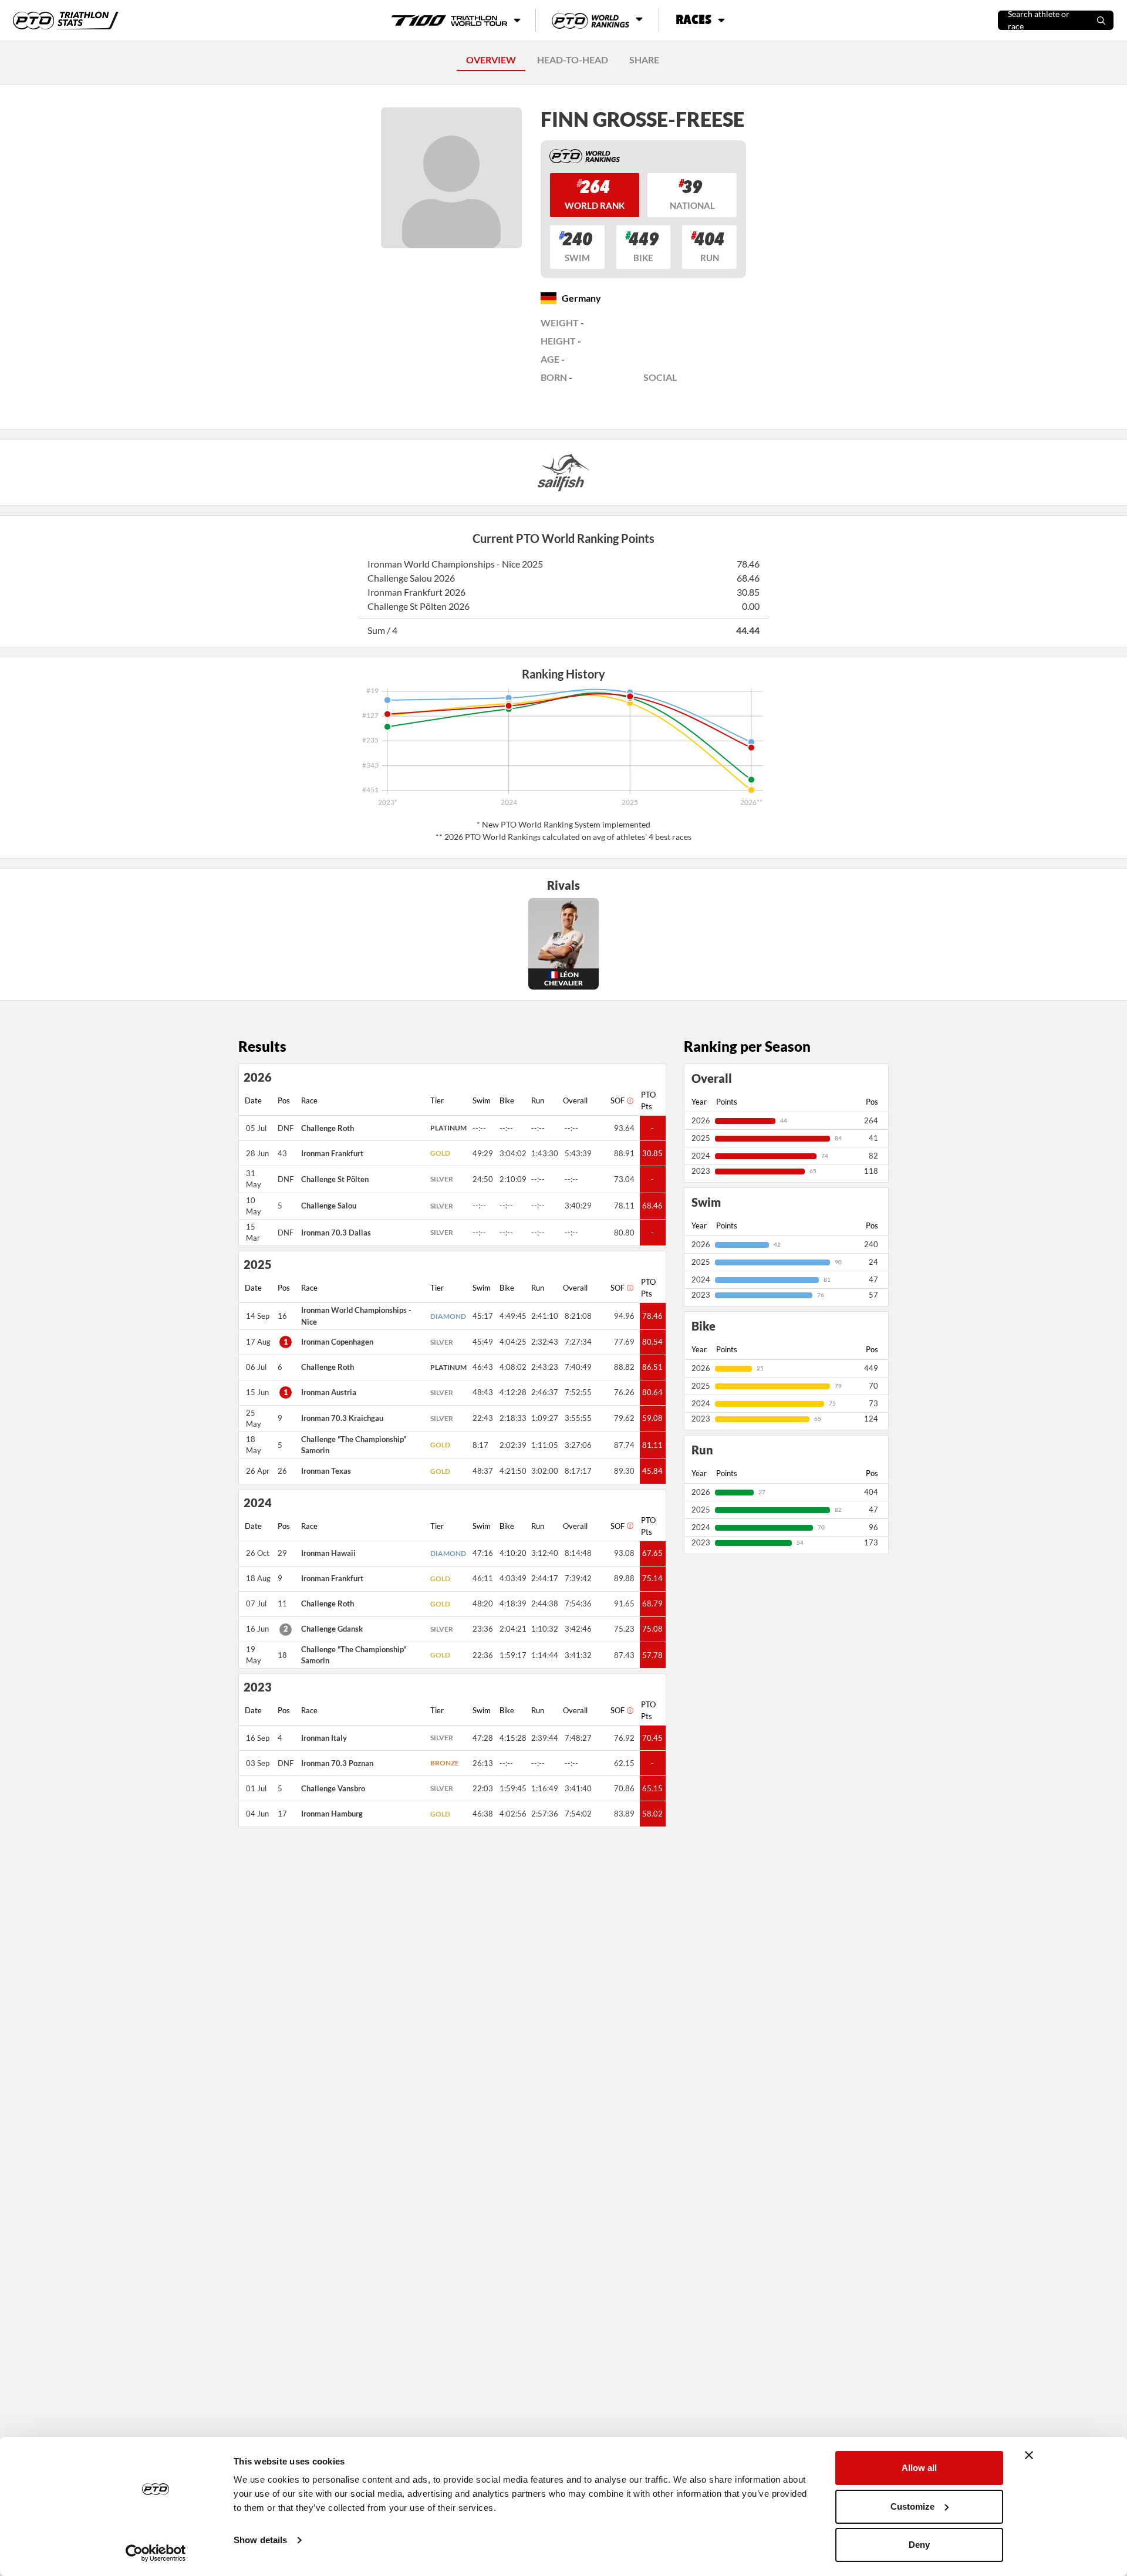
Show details (260, 2540)
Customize (912, 2506)
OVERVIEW (491, 60)
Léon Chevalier (563, 979)
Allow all (919, 2468)
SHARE (644, 60)
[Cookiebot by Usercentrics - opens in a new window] (156, 2553)
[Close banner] (1029, 2455)
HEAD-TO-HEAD (573, 60)
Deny (919, 2545)
